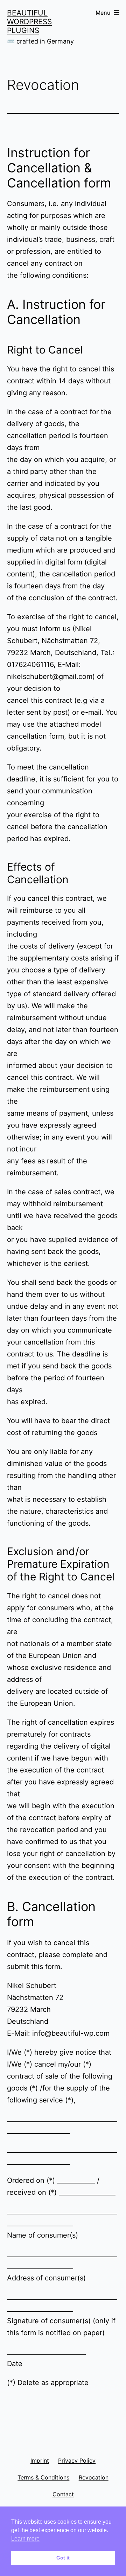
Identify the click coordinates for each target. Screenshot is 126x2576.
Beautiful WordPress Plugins (29, 22)
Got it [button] (63, 2558)
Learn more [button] (25, 2539)
